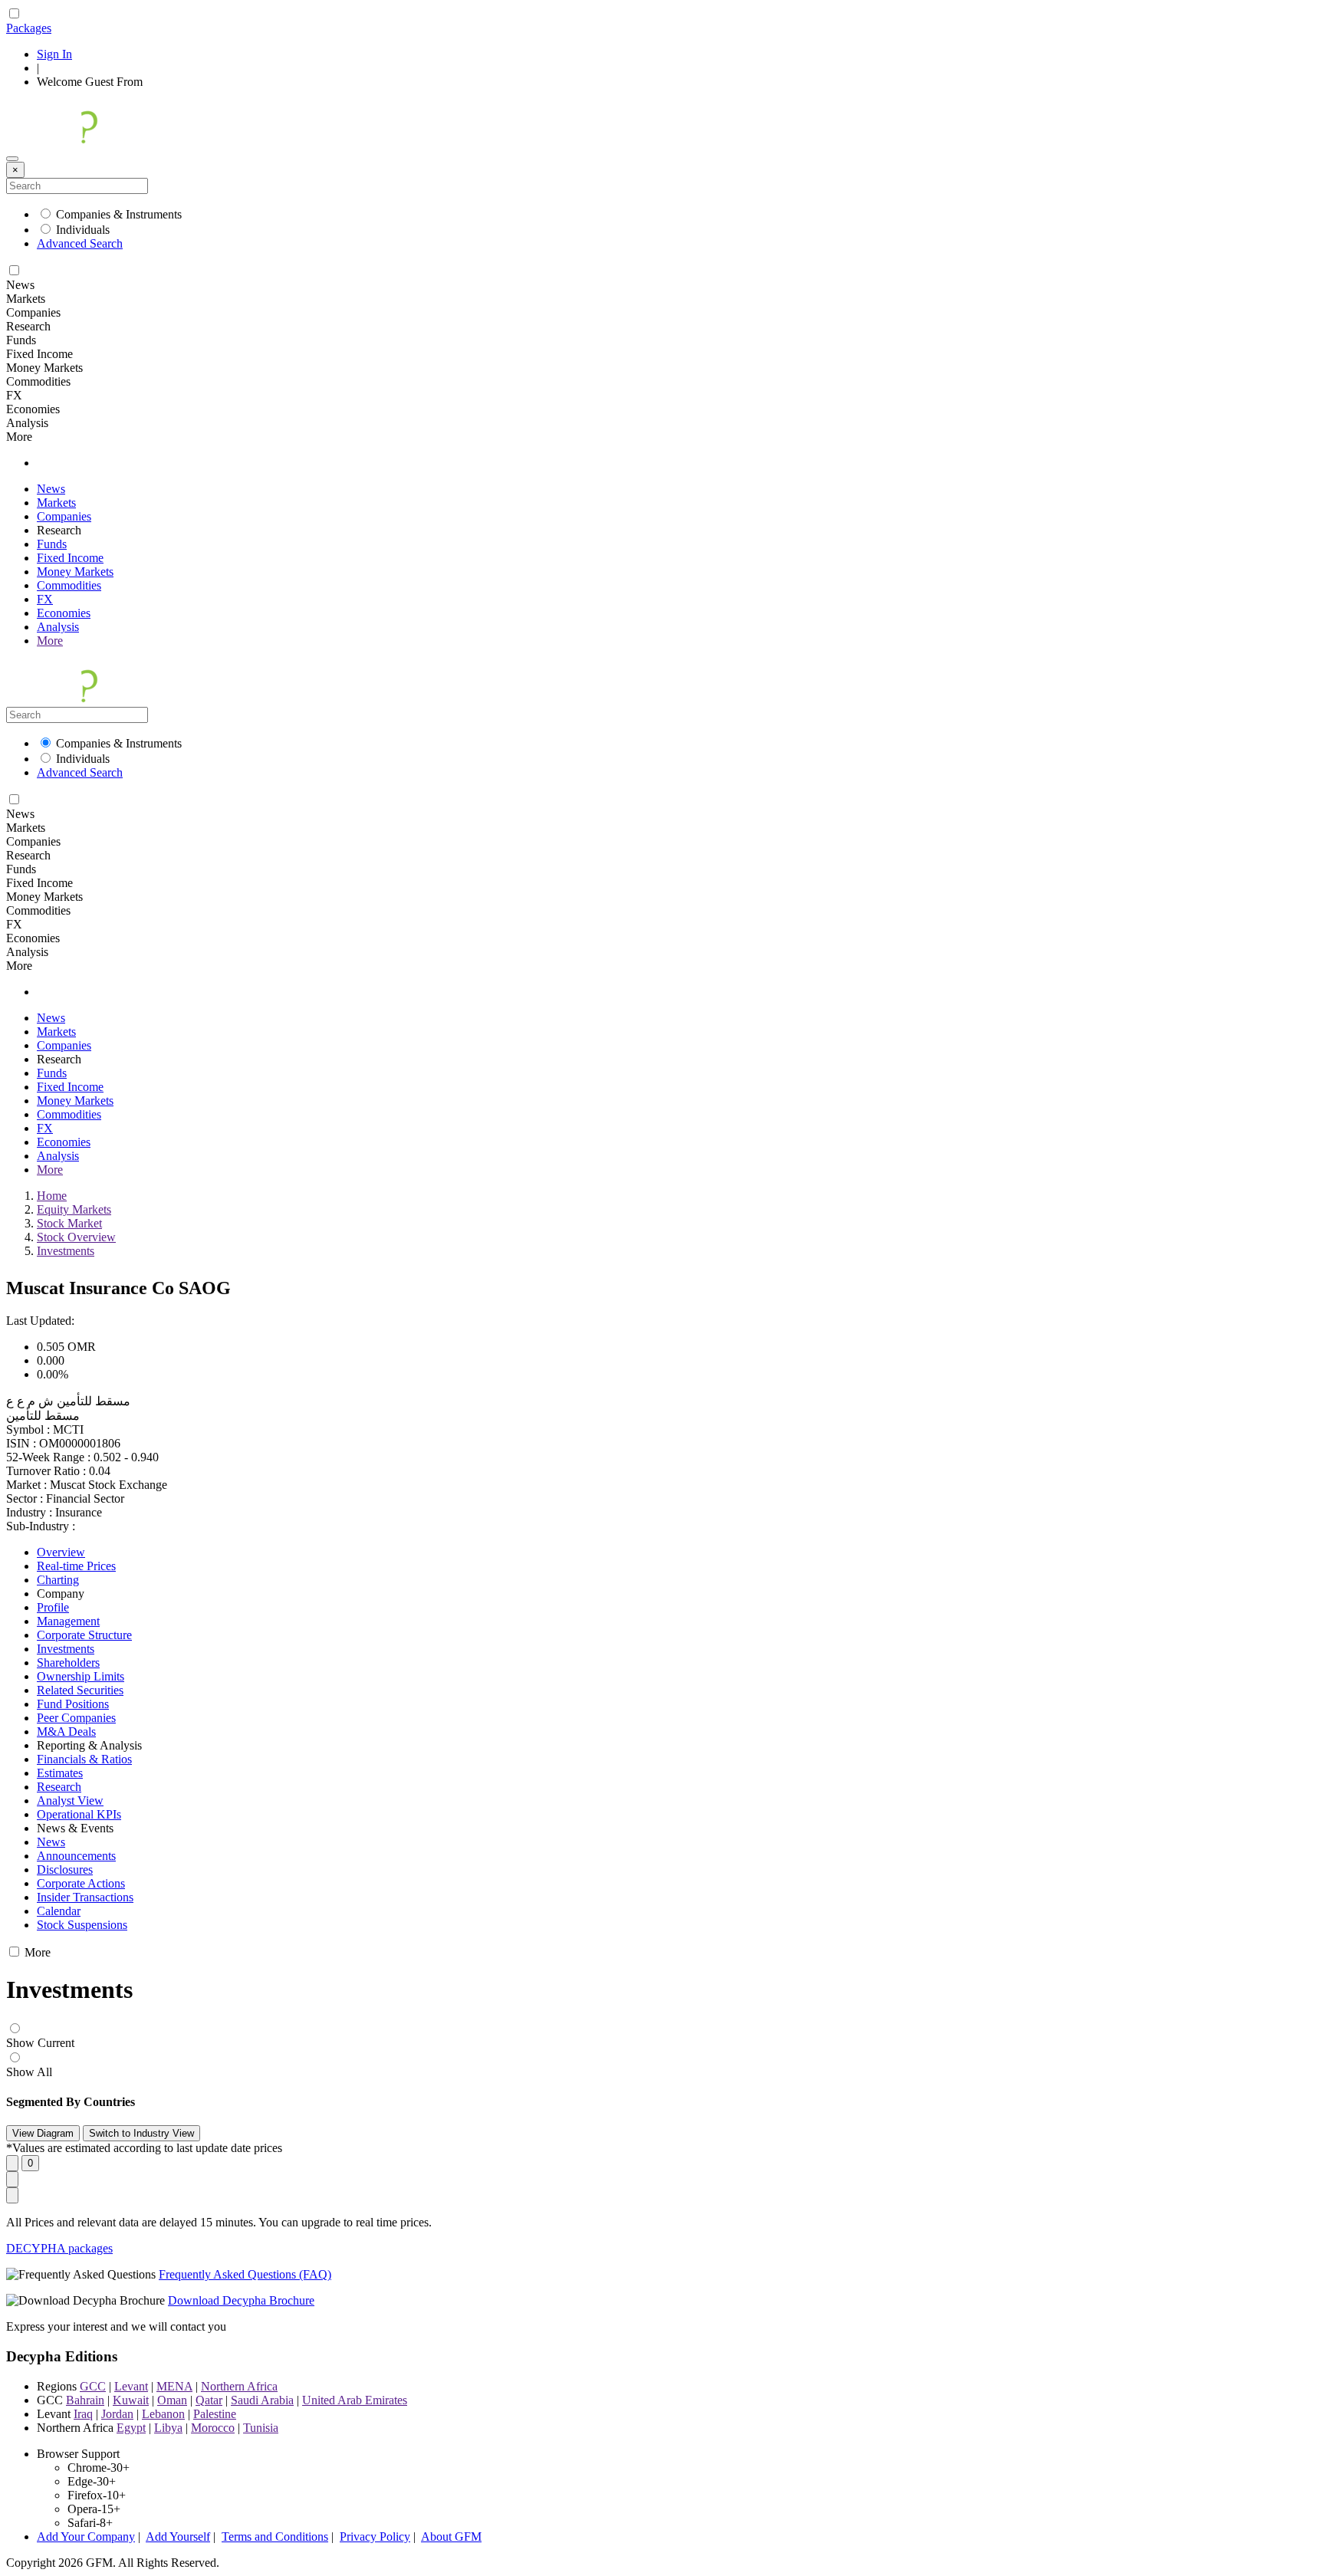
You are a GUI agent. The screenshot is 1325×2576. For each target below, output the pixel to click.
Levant (131, 2386)
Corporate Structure (84, 1635)
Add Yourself (178, 2537)
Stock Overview (76, 1237)
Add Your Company (86, 2537)
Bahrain (85, 2400)
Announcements (76, 1856)
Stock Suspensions (82, 1925)
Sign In (54, 54)
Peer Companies (76, 1718)
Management (68, 1621)
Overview (61, 1552)
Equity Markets (74, 1209)
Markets (56, 503)
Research (59, 1787)
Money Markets (75, 572)
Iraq (83, 2414)
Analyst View (70, 1801)
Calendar (59, 1911)
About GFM (451, 2537)
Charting (58, 1580)
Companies (64, 516)
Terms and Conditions (275, 2537)
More (50, 641)
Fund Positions (73, 1704)
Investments (66, 1251)
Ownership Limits (81, 1676)
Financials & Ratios (84, 1759)
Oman (172, 2400)
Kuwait (131, 2400)
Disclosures (65, 1870)
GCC (93, 2386)
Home (52, 1196)
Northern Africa (239, 2386)
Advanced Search (80, 243)
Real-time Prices (76, 1566)
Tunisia (261, 2428)
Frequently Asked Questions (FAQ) (245, 2274)
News (51, 489)
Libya (168, 2428)
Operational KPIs (79, 1814)
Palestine (215, 2414)
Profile (53, 1607)
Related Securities (80, 1690)
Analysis (58, 627)
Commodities (69, 585)
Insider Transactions (85, 1897)
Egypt (131, 2428)
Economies (64, 613)
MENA (174, 2386)
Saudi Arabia (262, 2400)
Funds (52, 544)
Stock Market (69, 1223)
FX (45, 599)
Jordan (117, 2414)
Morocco (213, 2428)
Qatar (209, 2400)
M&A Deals (66, 1732)
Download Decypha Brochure (241, 2300)
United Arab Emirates (355, 2400)
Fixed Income (70, 558)
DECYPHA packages (59, 2248)
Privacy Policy (375, 2537)
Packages (29, 28)
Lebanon (163, 2414)
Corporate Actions (81, 1883)
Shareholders (68, 1663)
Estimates (60, 1773)
